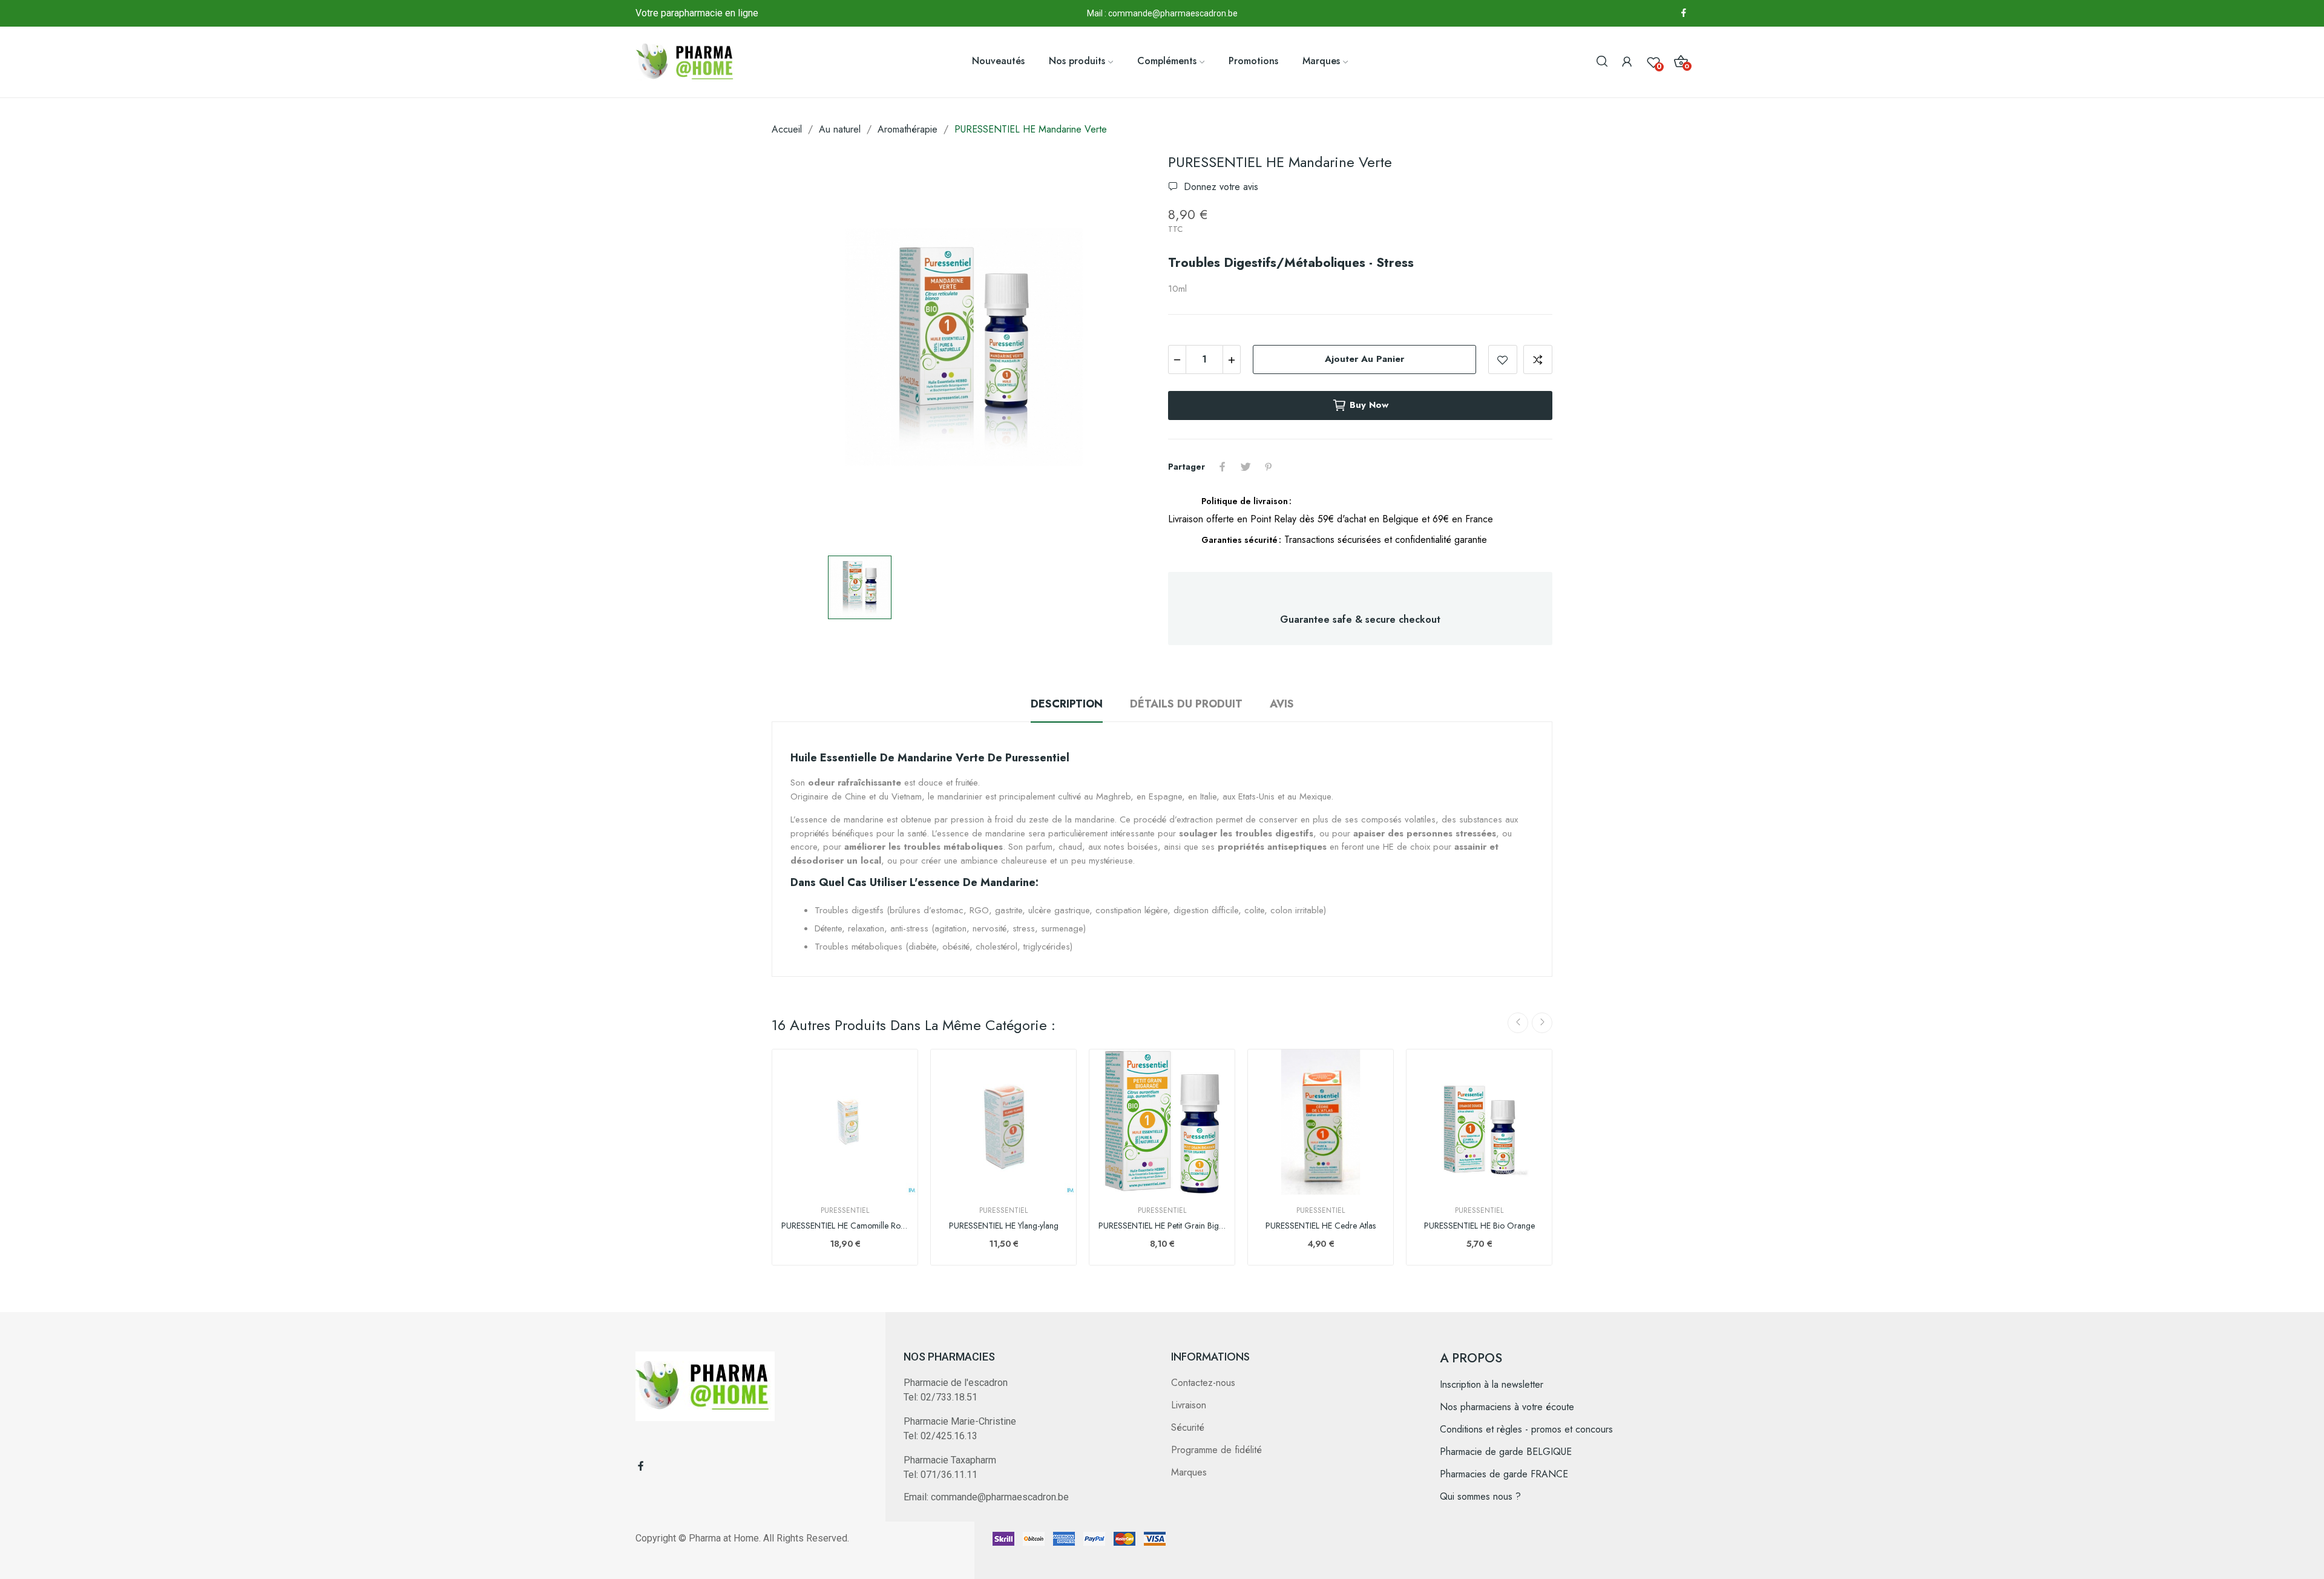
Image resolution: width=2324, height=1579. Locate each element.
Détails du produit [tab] (1186, 704)
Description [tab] (1067, 704)
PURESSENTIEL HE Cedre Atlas (1321, 1226)
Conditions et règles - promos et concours (1526, 1429)
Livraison (1189, 1405)
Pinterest (1269, 467)
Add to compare (1538, 359)
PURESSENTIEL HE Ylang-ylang (1004, 1226)
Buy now (1369, 405)
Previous (1518, 1023)
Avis (1282, 704)
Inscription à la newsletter (1492, 1384)
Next (1542, 1023)
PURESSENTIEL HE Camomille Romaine (845, 1226)
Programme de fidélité (1216, 1450)
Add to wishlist (1503, 359)
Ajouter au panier (1364, 359)
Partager (1223, 467)
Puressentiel (845, 1210)
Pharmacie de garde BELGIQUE (1506, 1452)
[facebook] (1684, 13)
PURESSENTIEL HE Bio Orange (1479, 1226)
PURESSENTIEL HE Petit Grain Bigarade (1162, 1226)
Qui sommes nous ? (1480, 1496)
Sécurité (1188, 1427)
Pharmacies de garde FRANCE (1504, 1474)
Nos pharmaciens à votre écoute (1507, 1407)
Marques (1189, 1472)
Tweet (1246, 467)
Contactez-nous (1203, 1383)
